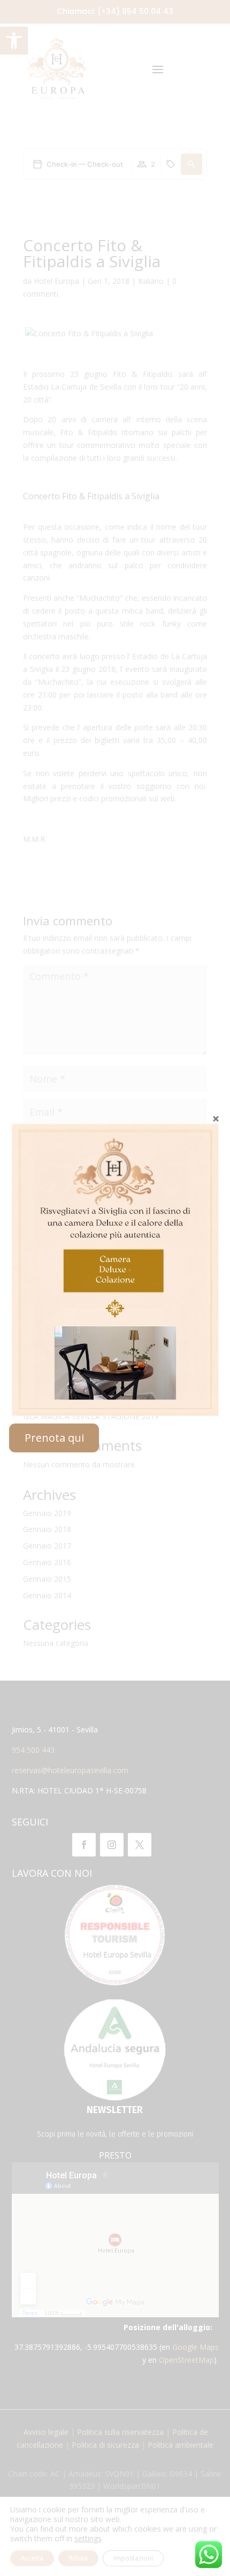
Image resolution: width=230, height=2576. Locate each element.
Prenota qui (54, 1438)
